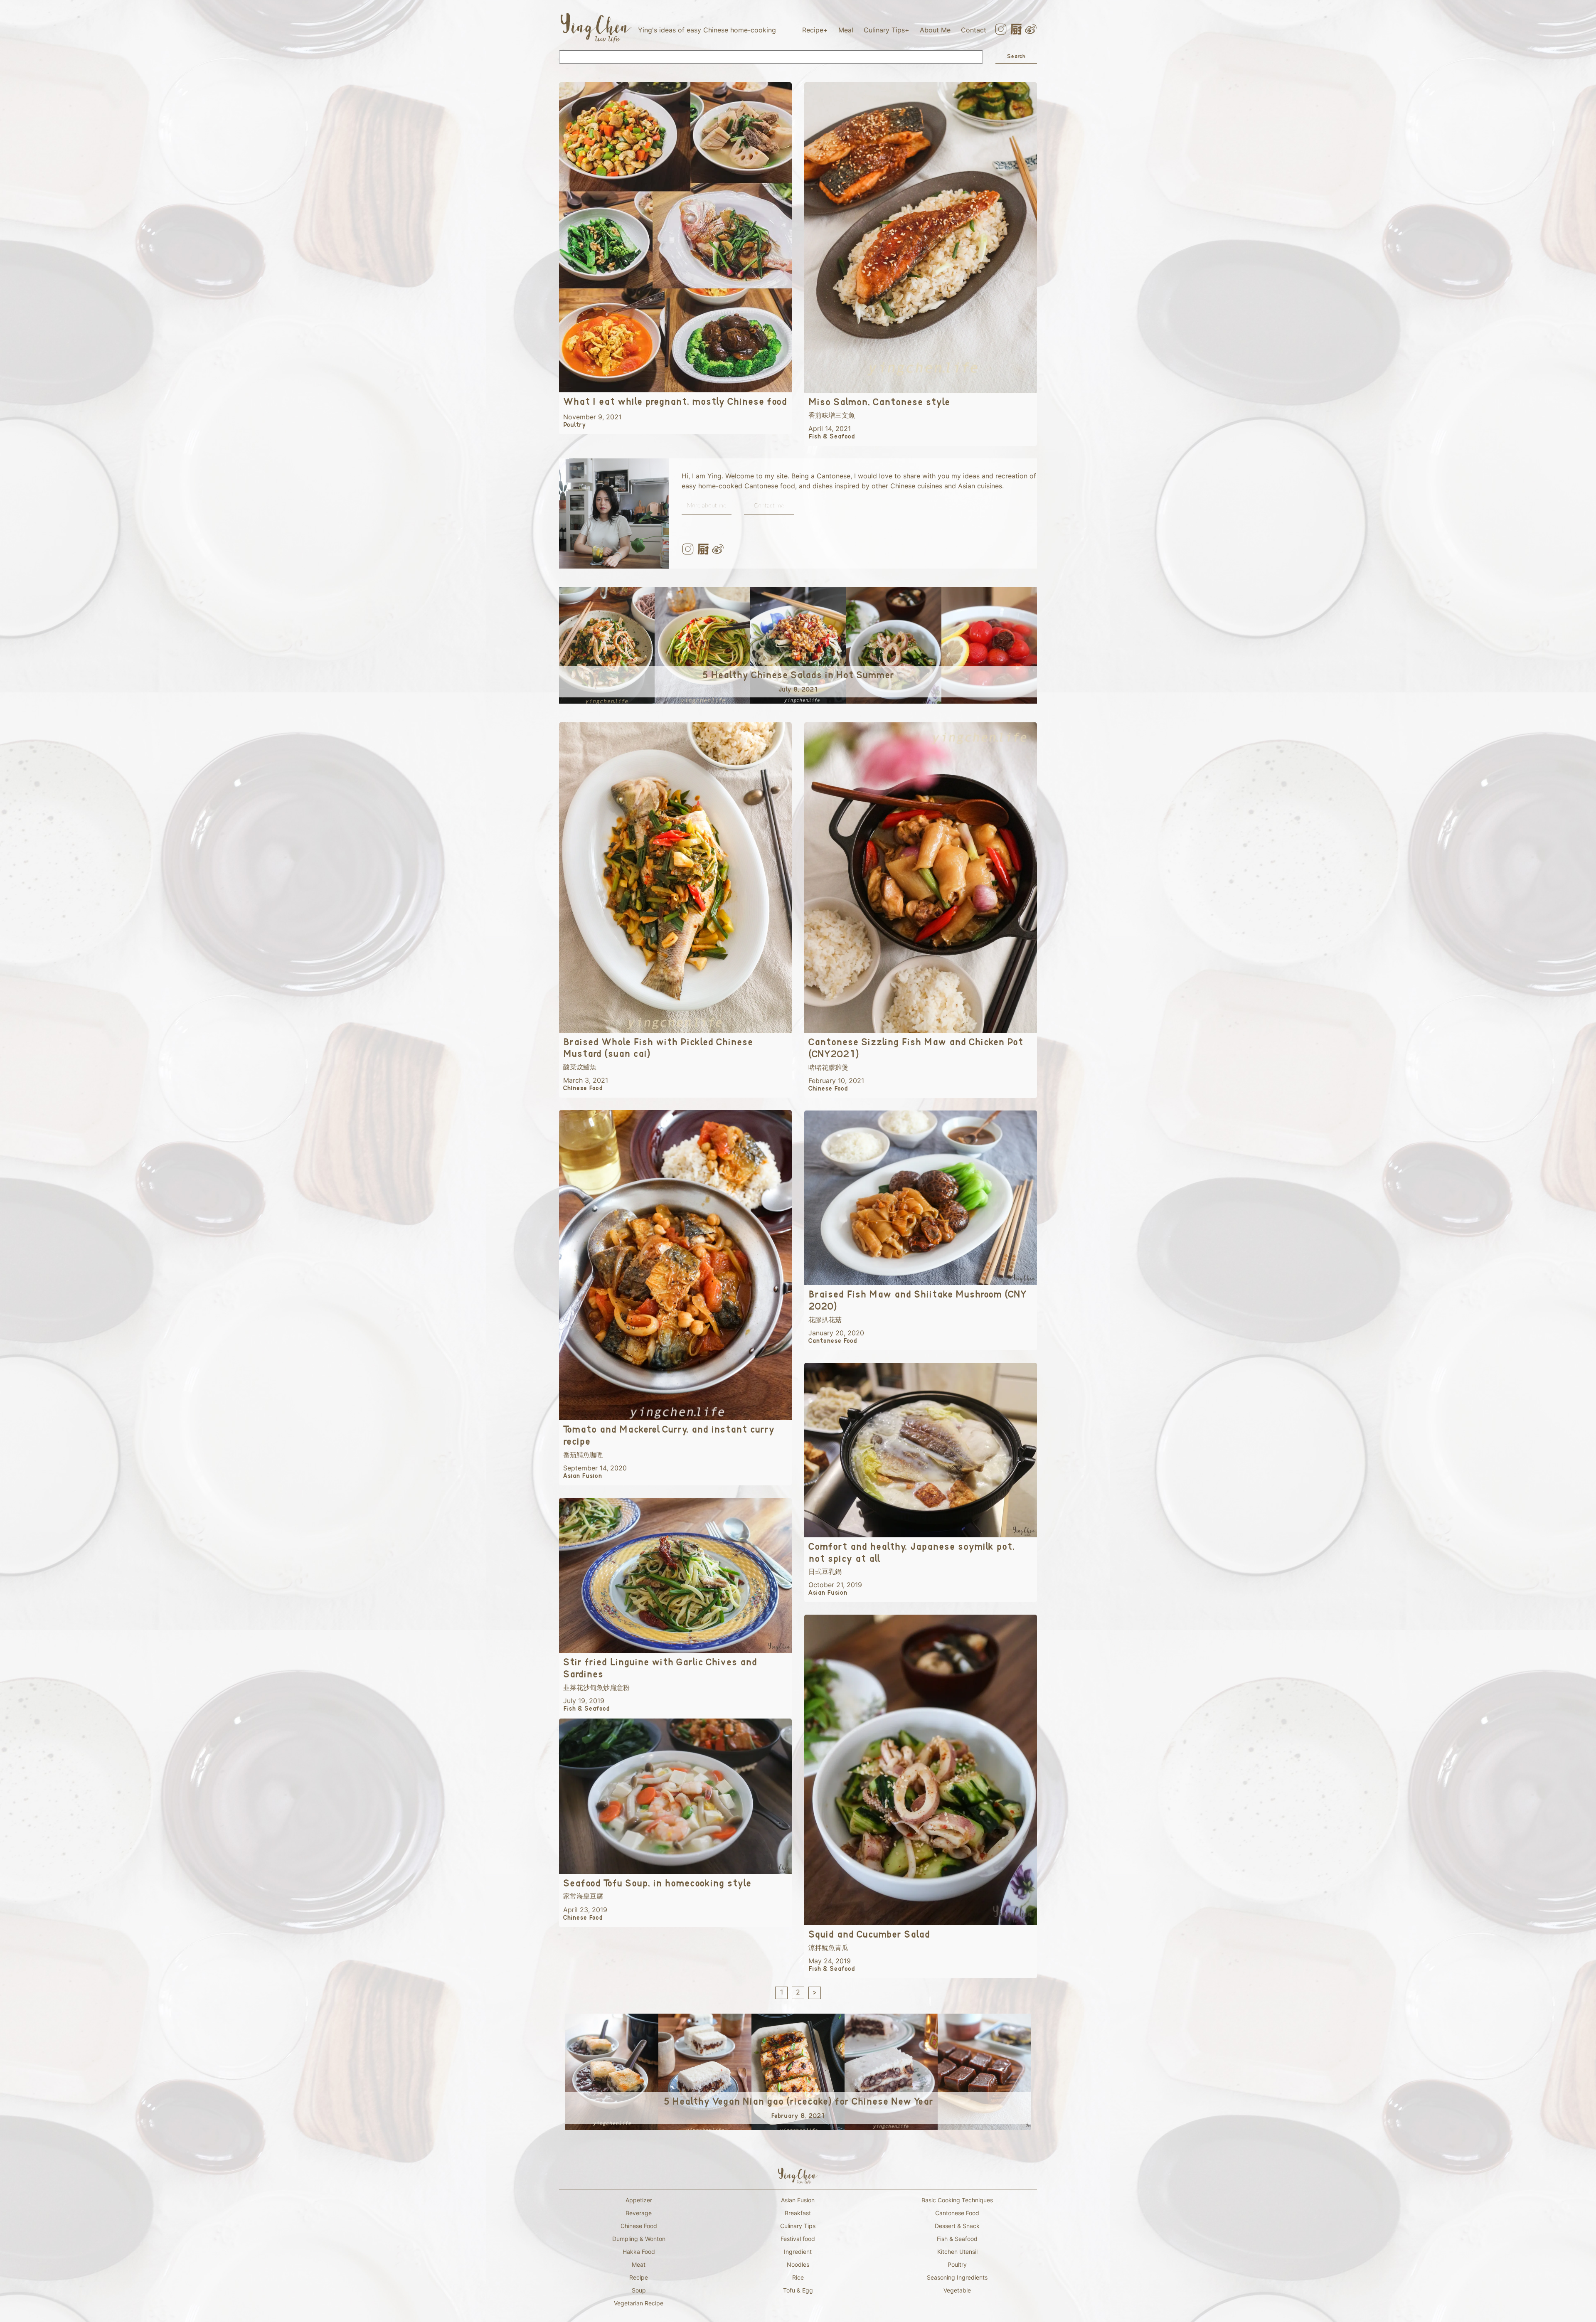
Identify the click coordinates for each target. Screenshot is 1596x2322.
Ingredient (798, 2252)
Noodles (798, 2264)
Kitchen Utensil (957, 2252)
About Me (935, 30)
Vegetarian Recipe (639, 2303)
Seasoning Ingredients (957, 2277)
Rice (798, 2277)
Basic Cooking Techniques (957, 2200)
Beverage (639, 2213)
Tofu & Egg (798, 2290)
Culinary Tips (884, 30)
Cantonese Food (957, 2213)
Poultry (957, 2264)
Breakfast (798, 2213)
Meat (639, 2264)
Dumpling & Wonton (639, 2239)
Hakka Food (639, 2252)
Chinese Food (639, 2226)
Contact (974, 30)
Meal (846, 30)
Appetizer (639, 2200)
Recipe (813, 30)
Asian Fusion (798, 2200)
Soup (639, 2290)
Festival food (798, 2239)
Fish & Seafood (957, 2239)
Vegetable (957, 2290)
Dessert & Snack (957, 2226)
